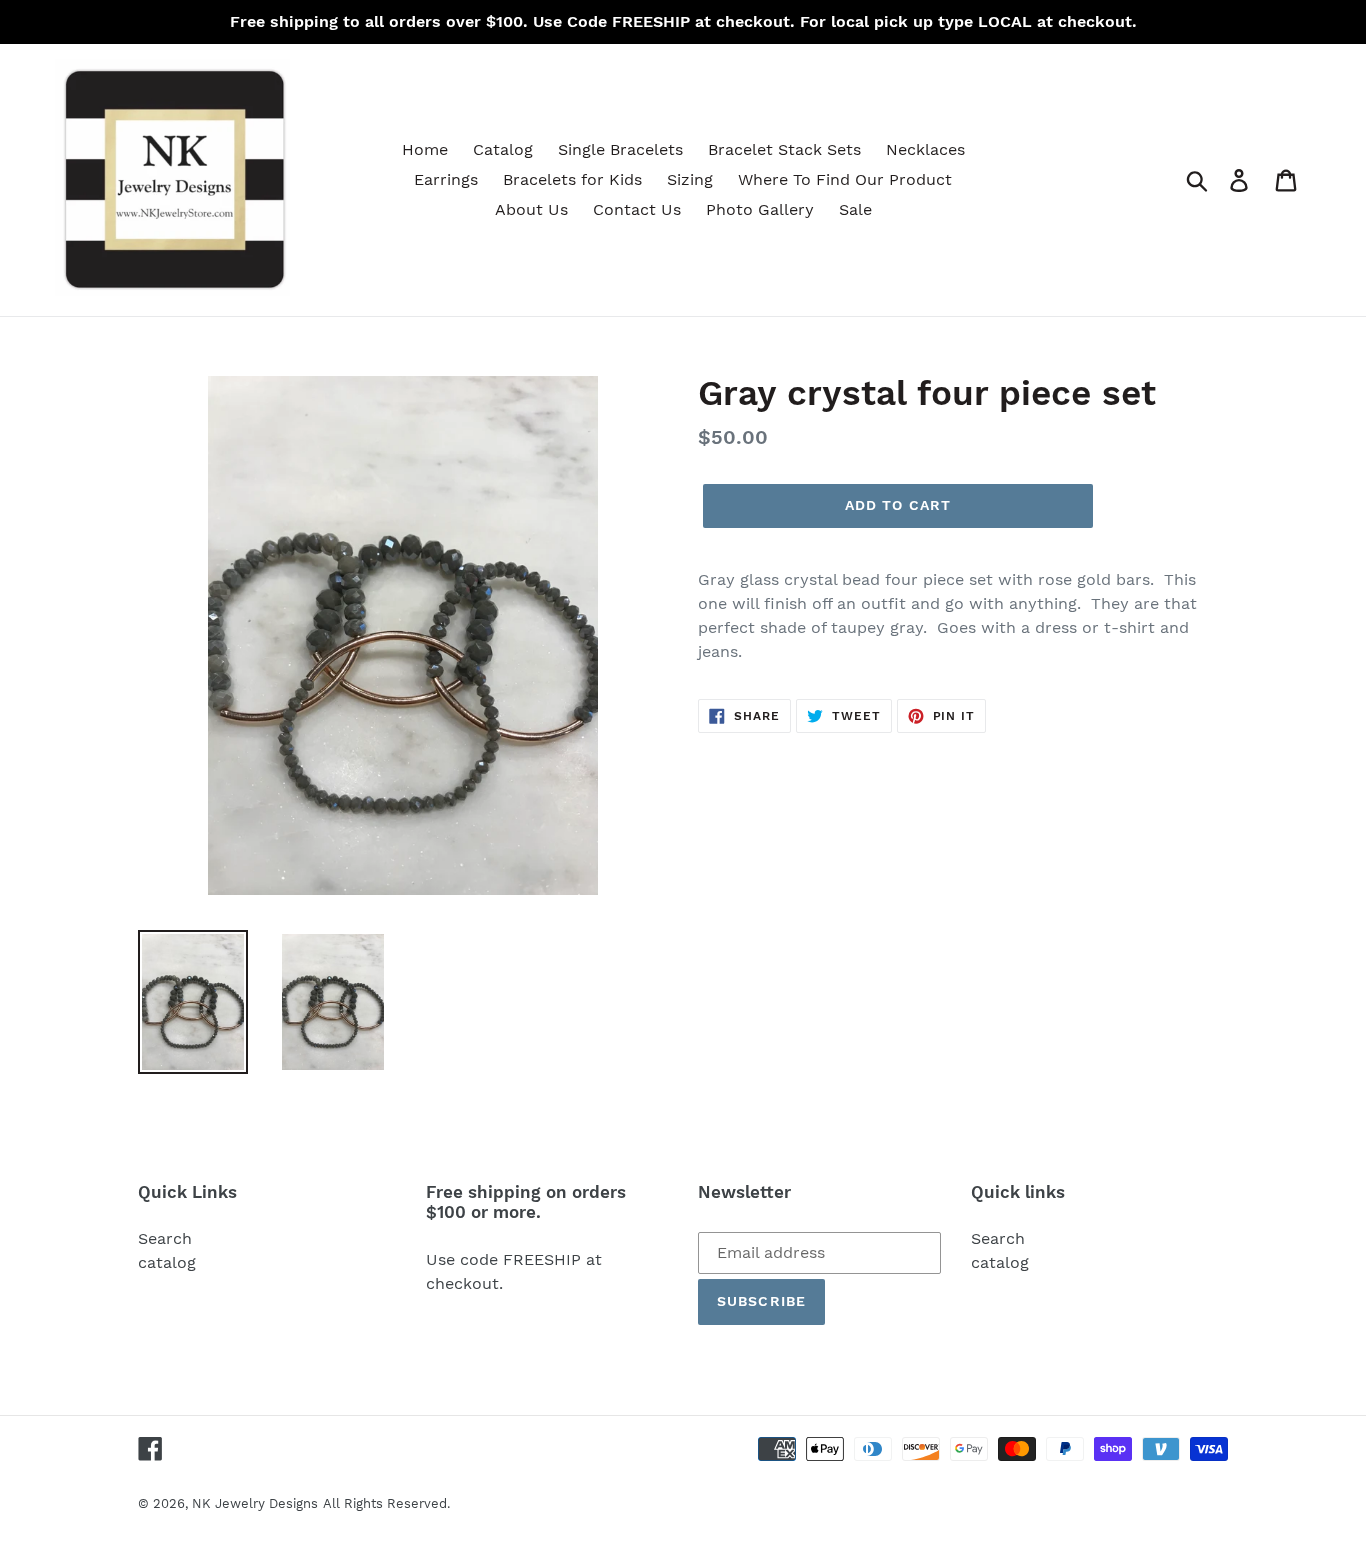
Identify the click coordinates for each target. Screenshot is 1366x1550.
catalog (167, 1262)
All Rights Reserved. (386, 1503)
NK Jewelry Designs (255, 1503)
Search (165, 1238)
